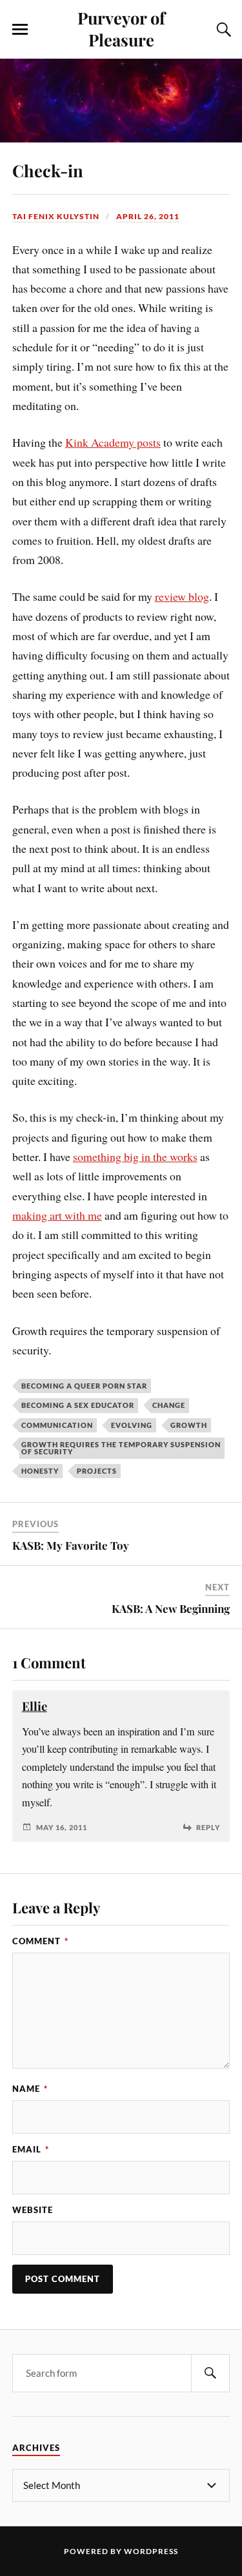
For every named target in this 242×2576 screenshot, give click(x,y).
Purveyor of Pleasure (121, 28)
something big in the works (135, 1156)
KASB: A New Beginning (171, 1608)
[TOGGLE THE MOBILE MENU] (20, 30)
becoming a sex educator (78, 1405)
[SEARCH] (210, 2373)
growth (189, 1425)
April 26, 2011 (148, 216)
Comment (40, 1941)
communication (57, 1425)
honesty (40, 1471)
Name (30, 2089)
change (169, 1405)
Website (33, 2210)
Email (31, 2149)
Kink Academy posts (113, 442)
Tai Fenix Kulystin (56, 216)
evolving (132, 1425)
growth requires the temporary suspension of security (121, 1448)
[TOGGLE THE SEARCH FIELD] (222, 30)
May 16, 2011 (62, 1827)
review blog (182, 596)
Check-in (48, 170)
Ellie (35, 1706)
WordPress (151, 2551)
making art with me (57, 1215)
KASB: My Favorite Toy (71, 1545)
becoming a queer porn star (84, 1386)
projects (97, 1471)
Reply (208, 1827)
